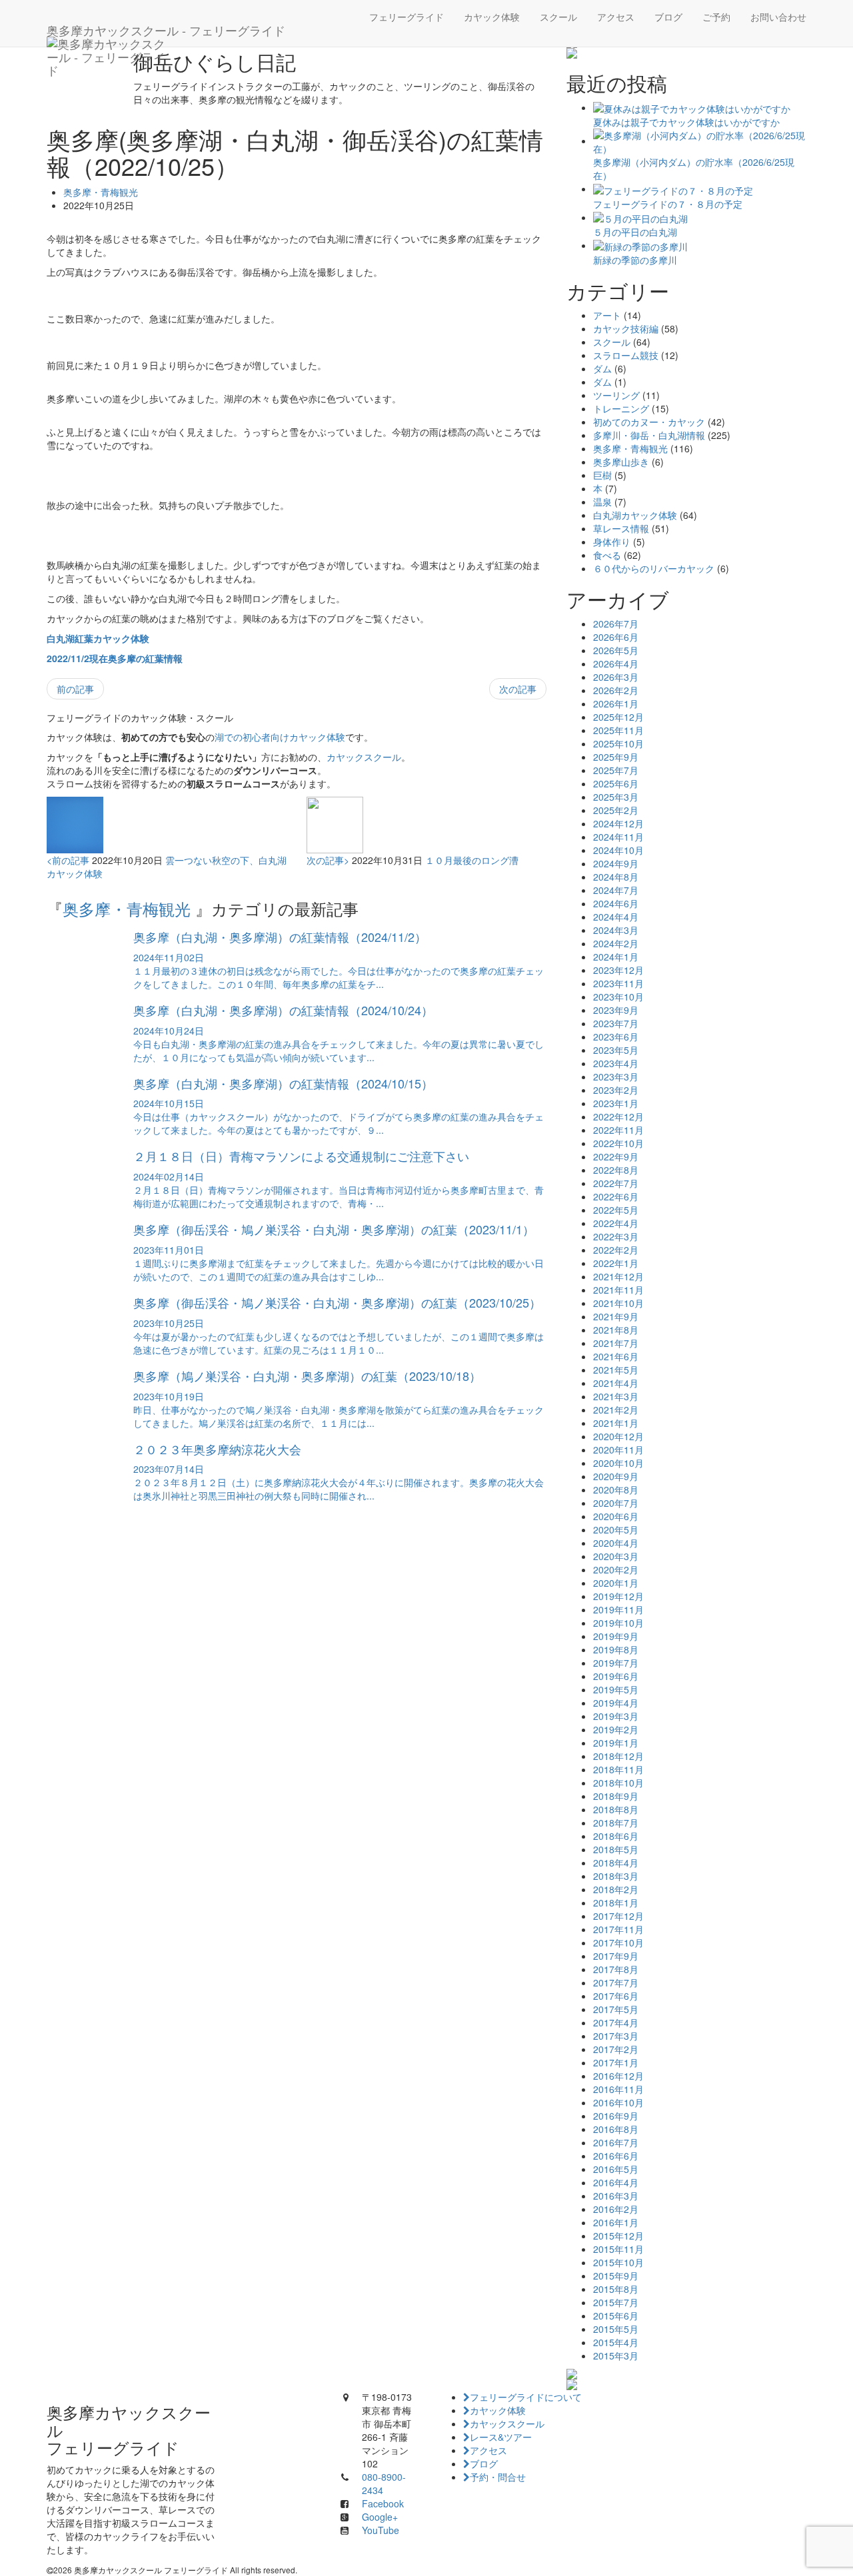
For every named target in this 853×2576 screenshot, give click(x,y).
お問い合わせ (778, 17)
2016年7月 (616, 2142)
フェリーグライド (407, 17)
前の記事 (75, 689)
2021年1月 (616, 1423)
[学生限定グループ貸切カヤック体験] (686, 2374)
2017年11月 (618, 1929)
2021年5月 (616, 1370)
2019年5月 (616, 1689)
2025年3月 (616, 797)
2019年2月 (616, 1729)
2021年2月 (616, 1410)
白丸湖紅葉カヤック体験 (98, 638)
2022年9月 (616, 1156)
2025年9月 (616, 757)
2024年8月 (616, 877)
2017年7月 (616, 1982)
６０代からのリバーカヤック (654, 568)
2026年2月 (616, 690)
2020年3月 (616, 1556)
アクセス (616, 17)
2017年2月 (616, 2049)
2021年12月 (618, 1276)
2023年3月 (616, 1076)
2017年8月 (616, 1969)
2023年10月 (618, 997)
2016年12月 (618, 2076)
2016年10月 (618, 2102)
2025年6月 (616, 783)
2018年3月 (616, 1876)
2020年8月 (616, 1490)
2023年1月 (616, 1103)
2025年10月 (618, 743)
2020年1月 (616, 1583)
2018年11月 (618, 1769)
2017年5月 (616, 2009)
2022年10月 (618, 1143)
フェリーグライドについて (526, 2397)
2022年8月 (616, 1170)
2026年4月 (616, 663)
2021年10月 (618, 1303)
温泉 (602, 502)
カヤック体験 (492, 17)
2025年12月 (618, 717)
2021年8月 (616, 1330)
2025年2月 (616, 810)
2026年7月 (616, 624)
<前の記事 (68, 860)
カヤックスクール (364, 757)
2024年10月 (618, 850)
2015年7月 (616, 2302)
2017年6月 (616, 1996)
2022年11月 (618, 1130)
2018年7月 (616, 1823)
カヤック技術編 (626, 328)
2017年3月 (616, 2036)
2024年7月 (616, 890)
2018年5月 (616, 1849)
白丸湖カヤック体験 (635, 515)
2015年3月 (616, 2356)
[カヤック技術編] (686, 53)
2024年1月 (616, 957)
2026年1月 (616, 703)
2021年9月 (616, 1316)
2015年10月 (618, 2262)
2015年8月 (616, 2289)
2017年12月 (618, 1916)
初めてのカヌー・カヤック (649, 422)
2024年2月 (616, 943)
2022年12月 (618, 1116)
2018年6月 (616, 1836)
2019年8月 (616, 1649)
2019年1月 (616, 1743)
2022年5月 (616, 1210)
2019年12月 (618, 1596)
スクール (558, 17)
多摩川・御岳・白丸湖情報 (649, 435)
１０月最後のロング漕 (472, 860)
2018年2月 (616, 1889)
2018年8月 (616, 1809)
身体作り (612, 542)
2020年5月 (616, 1529)
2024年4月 (616, 917)
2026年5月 (616, 650)
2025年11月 (618, 730)
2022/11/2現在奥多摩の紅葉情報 (115, 658)
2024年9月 (616, 863)
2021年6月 (616, 1356)
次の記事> (328, 860)
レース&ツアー (501, 2437)
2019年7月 (616, 1663)
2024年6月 (616, 903)
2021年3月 (616, 1396)
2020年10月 (618, 1463)
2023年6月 (616, 1037)
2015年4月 (616, 2342)
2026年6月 (616, 637)
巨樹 (602, 475)
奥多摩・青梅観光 (101, 192)
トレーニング (621, 408)
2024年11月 (618, 837)
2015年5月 (616, 2329)
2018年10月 (618, 1783)
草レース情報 (621, 528)
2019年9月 (616, 1636)
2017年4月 (616, 2022)
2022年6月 (616, 1196)
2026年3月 (616, 677)
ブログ (668, 17)
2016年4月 (616, 2182)
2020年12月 (618, 1436)
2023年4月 (616, 1063)
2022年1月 (616, 1263)
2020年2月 (616, 1569)
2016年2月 (616, 2209)
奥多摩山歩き (621, 462)
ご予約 (716, 17)
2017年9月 (616, 1956)
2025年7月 (616, 770)
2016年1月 (616, 2222)
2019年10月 (618, 1623)
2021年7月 (616, 1343)
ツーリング (616, 395)
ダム (602, 368)
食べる (607, 555)
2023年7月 (616, 1023)
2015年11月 (618, 2249)
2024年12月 (618, 823)
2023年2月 (616, 1090)
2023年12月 (618, 970)
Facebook (383, 2503)
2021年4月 (616, 1383)
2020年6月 (616, 1516)
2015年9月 (616, 2276)
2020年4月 (616, 1543)
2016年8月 (616, 2129)
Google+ (380, 2517)
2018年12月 (618, 1756)
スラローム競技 (626, 355)
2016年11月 (618, 2089)
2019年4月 (616, 1703)
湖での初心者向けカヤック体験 (280, 737)
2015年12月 (618, 2236)
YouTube (381, 2530)
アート (607, 315)
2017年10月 (618, 1942)
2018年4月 (616, 1863)
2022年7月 (616, 1183)
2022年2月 (616, 1250)
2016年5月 (616, 2169)
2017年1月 (616, 2062)
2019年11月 (618, 1609)
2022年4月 (616, 1223)
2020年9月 (616, 1476)
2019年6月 (616, 1676)
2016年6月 (616, 2156)
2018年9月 (616, 1796)
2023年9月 (616, 1010)
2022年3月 (616, 1236)
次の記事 (518, 689)
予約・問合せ (498, 2477)
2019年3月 (616, 1716)
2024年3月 (616, 930)
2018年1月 (616, 1903)
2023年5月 (616, 1050)
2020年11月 (618, 1450)
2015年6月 (616, 2316)
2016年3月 (616, 2196)
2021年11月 (618, 1290)
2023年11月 (618, 983)
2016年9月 (616, 2116)
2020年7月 (616, 1503)
